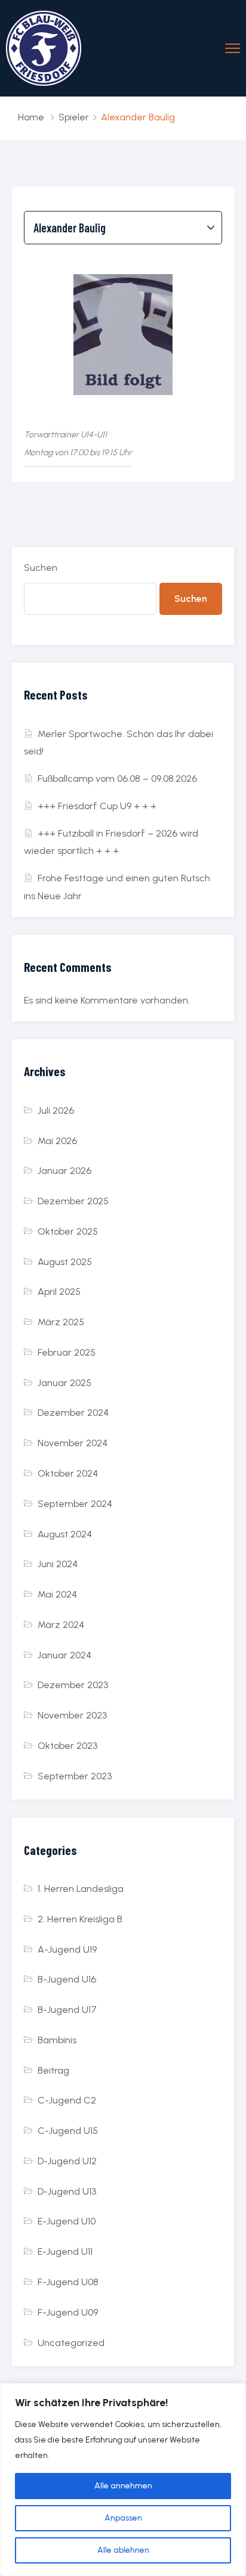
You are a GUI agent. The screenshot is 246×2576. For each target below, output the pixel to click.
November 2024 (73, 1443)
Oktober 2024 (68, 1473)
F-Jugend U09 (68, 2312)
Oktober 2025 (68, 1231)
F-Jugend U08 (68, 2282)
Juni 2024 (58, 1564)
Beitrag (53, 2070)
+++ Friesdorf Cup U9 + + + (97, 806)
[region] (123, 2479)
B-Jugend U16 (67, 1979)
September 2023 (75, 1776)
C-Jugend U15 (68, 2131)
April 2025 (59, 1292)
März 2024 (61, 1625)
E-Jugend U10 (67, 2221)
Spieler (74, 117)
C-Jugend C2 (67, 2100)
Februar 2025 (67, 1352)
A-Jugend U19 (67, 1949)
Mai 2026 (57, 1141)
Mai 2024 (57, 1594)
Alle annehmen (123, 2486)
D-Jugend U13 (67, 2191)
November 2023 (72, 1715)
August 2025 (65, 1262)
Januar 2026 (64, 1171)
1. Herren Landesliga (81, 1889)
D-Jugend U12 (67, 2161)
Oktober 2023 (67, 1746)
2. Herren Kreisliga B (80, 1919)
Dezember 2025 (73, 1201)
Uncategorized (71, 2343)
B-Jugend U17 (67, 2010)
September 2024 (75, 1504)
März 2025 (61, 1322)
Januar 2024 (64, 1655)
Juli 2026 (56, 1110)
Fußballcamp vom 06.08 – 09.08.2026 (117, 779)
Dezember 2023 (73, 1685)
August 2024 (65, 1534)
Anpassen (123, 2518)
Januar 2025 (64, 1383)
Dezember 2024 (73, 1413)
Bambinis (57, 2040)
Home (31, 117)
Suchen (41, 568)
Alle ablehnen (123, 2550)
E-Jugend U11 (65, 2252)
